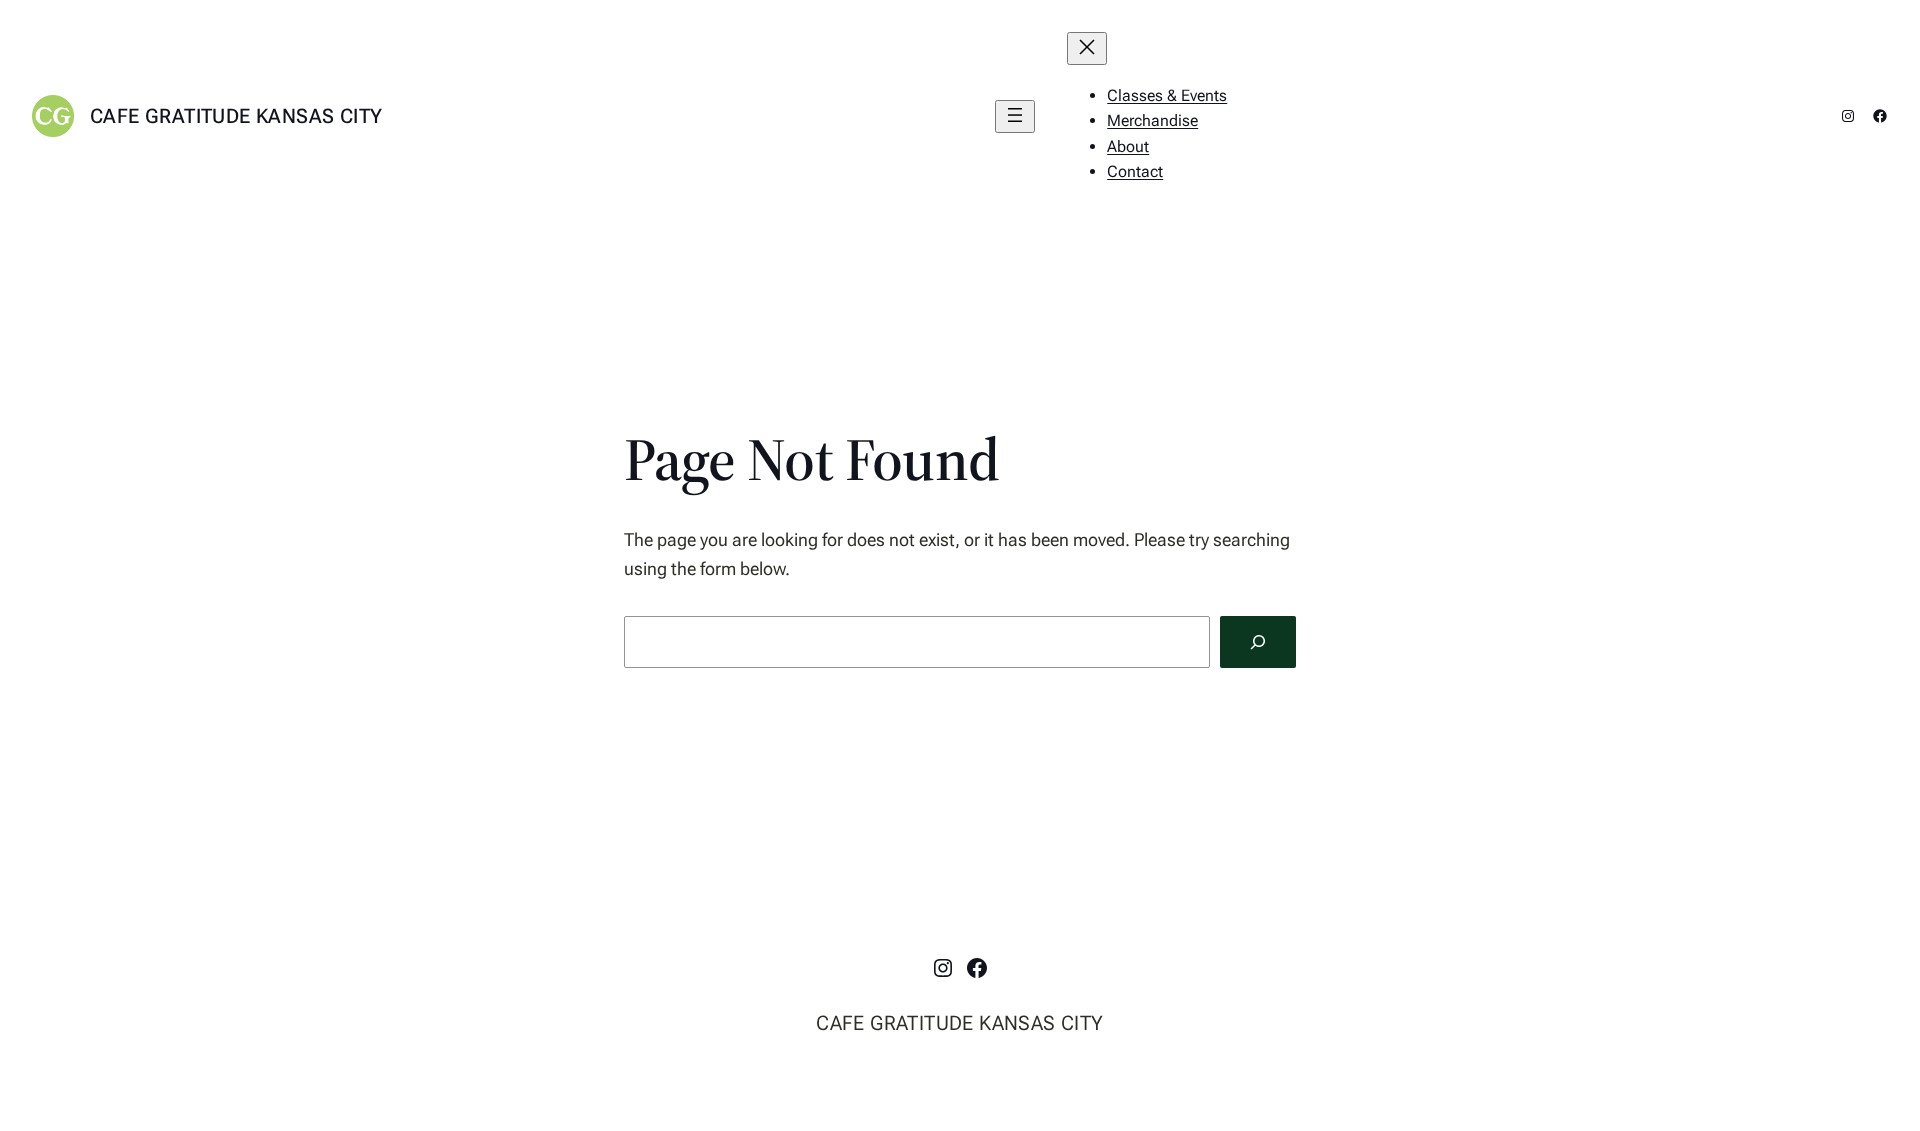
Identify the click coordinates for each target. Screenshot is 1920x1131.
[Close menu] (1087, 48)
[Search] (1258, 642)
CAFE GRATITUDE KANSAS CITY (236, 116)
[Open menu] (1015, 116)
